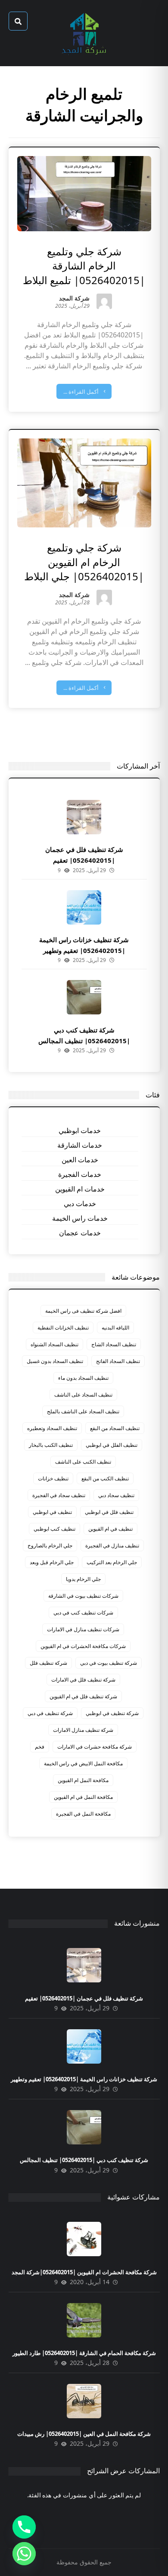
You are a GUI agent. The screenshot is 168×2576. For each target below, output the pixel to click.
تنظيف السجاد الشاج (114, 1344)
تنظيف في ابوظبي (52, 1512)
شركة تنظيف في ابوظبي (112, 1713)
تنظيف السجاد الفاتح (118, 1361)
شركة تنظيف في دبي (50, 1713)
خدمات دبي (80, 1204)
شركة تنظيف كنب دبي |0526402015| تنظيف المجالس (84, 2160)
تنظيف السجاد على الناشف (83, 1395)
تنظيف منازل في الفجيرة (112, 1545)
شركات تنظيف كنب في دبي (83, 1613)
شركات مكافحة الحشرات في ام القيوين (83, 1646)
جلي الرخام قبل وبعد (52, 1562)
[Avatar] (104, 301)
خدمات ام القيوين (80, 1189)
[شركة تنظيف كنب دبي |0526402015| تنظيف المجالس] (84, 997)
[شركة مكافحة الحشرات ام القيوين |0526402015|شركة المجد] (84, 2239)
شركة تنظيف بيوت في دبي (109, 1663)
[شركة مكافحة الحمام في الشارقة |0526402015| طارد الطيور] (84, 2320)
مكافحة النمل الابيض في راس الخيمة (83, 1763)
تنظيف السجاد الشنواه (54, 1344)
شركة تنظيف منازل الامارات (83, 1730)
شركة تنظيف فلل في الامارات (83, 1680)
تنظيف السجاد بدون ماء (83, 1378)
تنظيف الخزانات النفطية (63, 1328)
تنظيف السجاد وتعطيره (52, 1428)
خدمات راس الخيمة (80, 1218)
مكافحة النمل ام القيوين (83, 1780)
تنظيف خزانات (53, 1478)
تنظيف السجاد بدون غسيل (55, 1361)
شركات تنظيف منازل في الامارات (83, 1629)
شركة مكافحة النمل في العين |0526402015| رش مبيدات (84, 2434)
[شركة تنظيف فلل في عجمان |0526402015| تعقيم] (84, 817)
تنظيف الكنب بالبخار (51, 1445)
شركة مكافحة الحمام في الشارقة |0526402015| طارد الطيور (84, 2353)
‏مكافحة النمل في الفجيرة (83, 1814)
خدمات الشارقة (80, 1145)
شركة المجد (74, 299)
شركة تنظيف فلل (48, 1663)
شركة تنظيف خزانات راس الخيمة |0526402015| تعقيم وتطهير (84, 2079)
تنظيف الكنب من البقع (105, 1478)
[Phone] (24, 2527)
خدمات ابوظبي (80, 1130)
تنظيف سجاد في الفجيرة (59, 1495)
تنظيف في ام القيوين (110, 1529)
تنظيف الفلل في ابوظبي (112, 1445)
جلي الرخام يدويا (83, 1579)
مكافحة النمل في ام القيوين (83, 1797)
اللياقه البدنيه (115, 1328)
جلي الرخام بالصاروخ (50, 1545)
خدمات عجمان (80, 1233)
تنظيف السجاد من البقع (115, 1428)
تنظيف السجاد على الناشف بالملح (83, 1411)
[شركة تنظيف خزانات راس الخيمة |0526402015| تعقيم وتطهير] (84, 907)
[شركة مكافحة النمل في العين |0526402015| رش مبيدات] (84, 2401)
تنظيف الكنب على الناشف (83, 1462)
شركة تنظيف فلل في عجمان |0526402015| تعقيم (84, 1998)
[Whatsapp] (24, 2554)
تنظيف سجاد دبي (116, 1495)
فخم (40, 1747)
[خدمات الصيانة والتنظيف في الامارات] (84, 33)
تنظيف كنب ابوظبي (54, 1529)
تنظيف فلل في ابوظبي (109, 1512)
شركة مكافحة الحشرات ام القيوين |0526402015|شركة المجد (84, 2272)
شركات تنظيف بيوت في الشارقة (83, 1596)
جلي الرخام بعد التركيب (112, 1562)
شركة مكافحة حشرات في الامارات (95, 1747)
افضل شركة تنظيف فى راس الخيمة (83, 1311)
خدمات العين (80, 1160)
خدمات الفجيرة (80, 1174)
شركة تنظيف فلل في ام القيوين (83, 1696)
